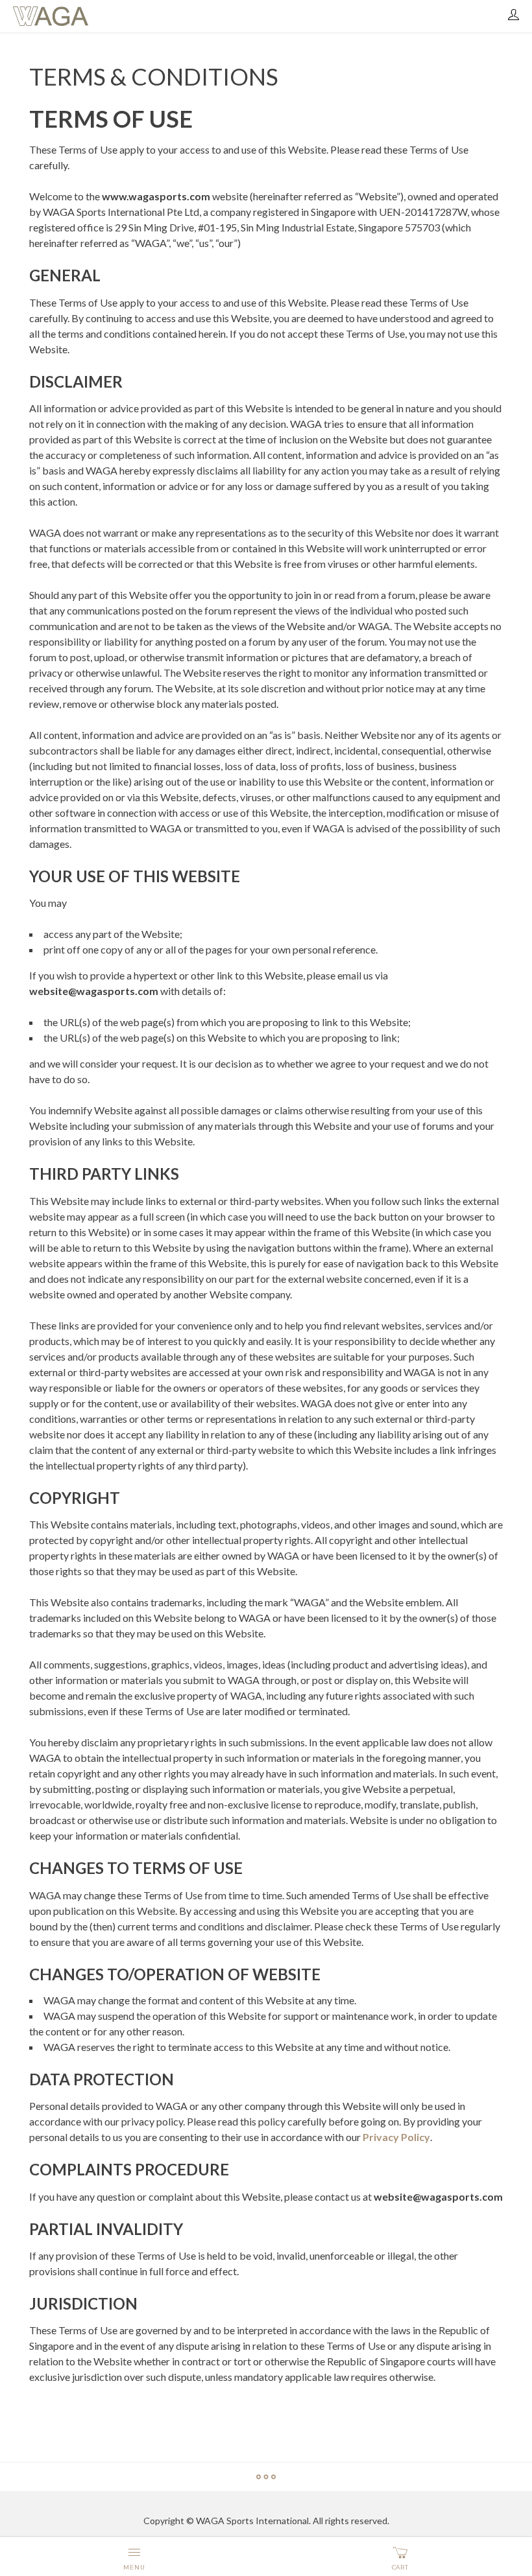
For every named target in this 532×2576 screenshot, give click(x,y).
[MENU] (134, 2550)
